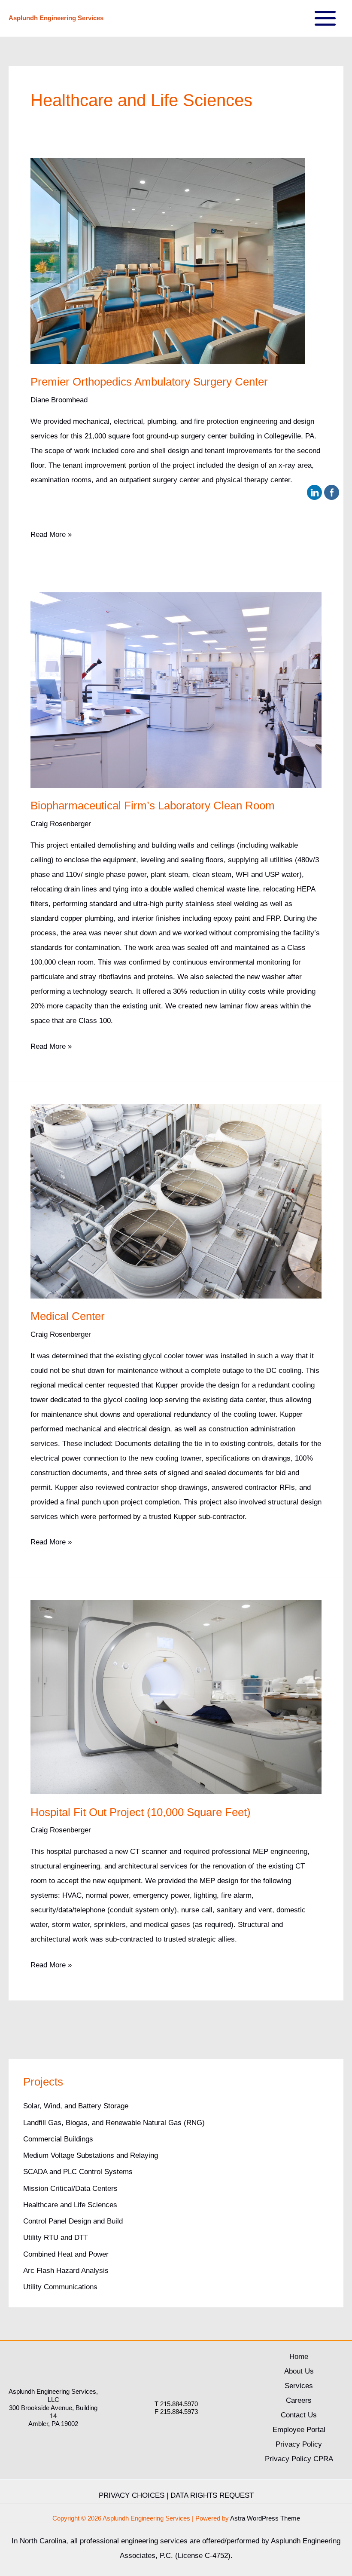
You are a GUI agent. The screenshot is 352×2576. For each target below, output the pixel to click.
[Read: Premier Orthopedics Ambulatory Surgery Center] (168, 260)
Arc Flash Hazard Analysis (66, 2271)
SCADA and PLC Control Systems (78, 2172)
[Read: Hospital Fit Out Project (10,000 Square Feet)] (176, 1697)
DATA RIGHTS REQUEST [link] (212, 2495)
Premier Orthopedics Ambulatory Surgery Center (149, 382)
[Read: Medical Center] (176, 1201)
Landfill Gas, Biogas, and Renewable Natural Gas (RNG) (114, 2123)
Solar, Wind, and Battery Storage (76, 2106)
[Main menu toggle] (326, 18)
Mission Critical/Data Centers (70, 2189)
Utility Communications (60, 2287)
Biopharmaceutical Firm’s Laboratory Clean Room (153, 806)
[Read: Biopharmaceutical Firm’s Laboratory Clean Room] (176, 690)
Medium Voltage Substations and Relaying (91, 2155)
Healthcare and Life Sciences (70, 2205)
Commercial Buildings (58, 2139)
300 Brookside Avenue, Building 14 (53, 2412)
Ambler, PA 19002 (53, 2424)
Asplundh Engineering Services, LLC (53, 2395)
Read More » (51, 536)
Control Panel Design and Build (73, 2221)
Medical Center (68, 1316)
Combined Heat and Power (66, 2254)
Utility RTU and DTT (56, 2238)
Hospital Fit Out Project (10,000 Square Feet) (141, 1812)
